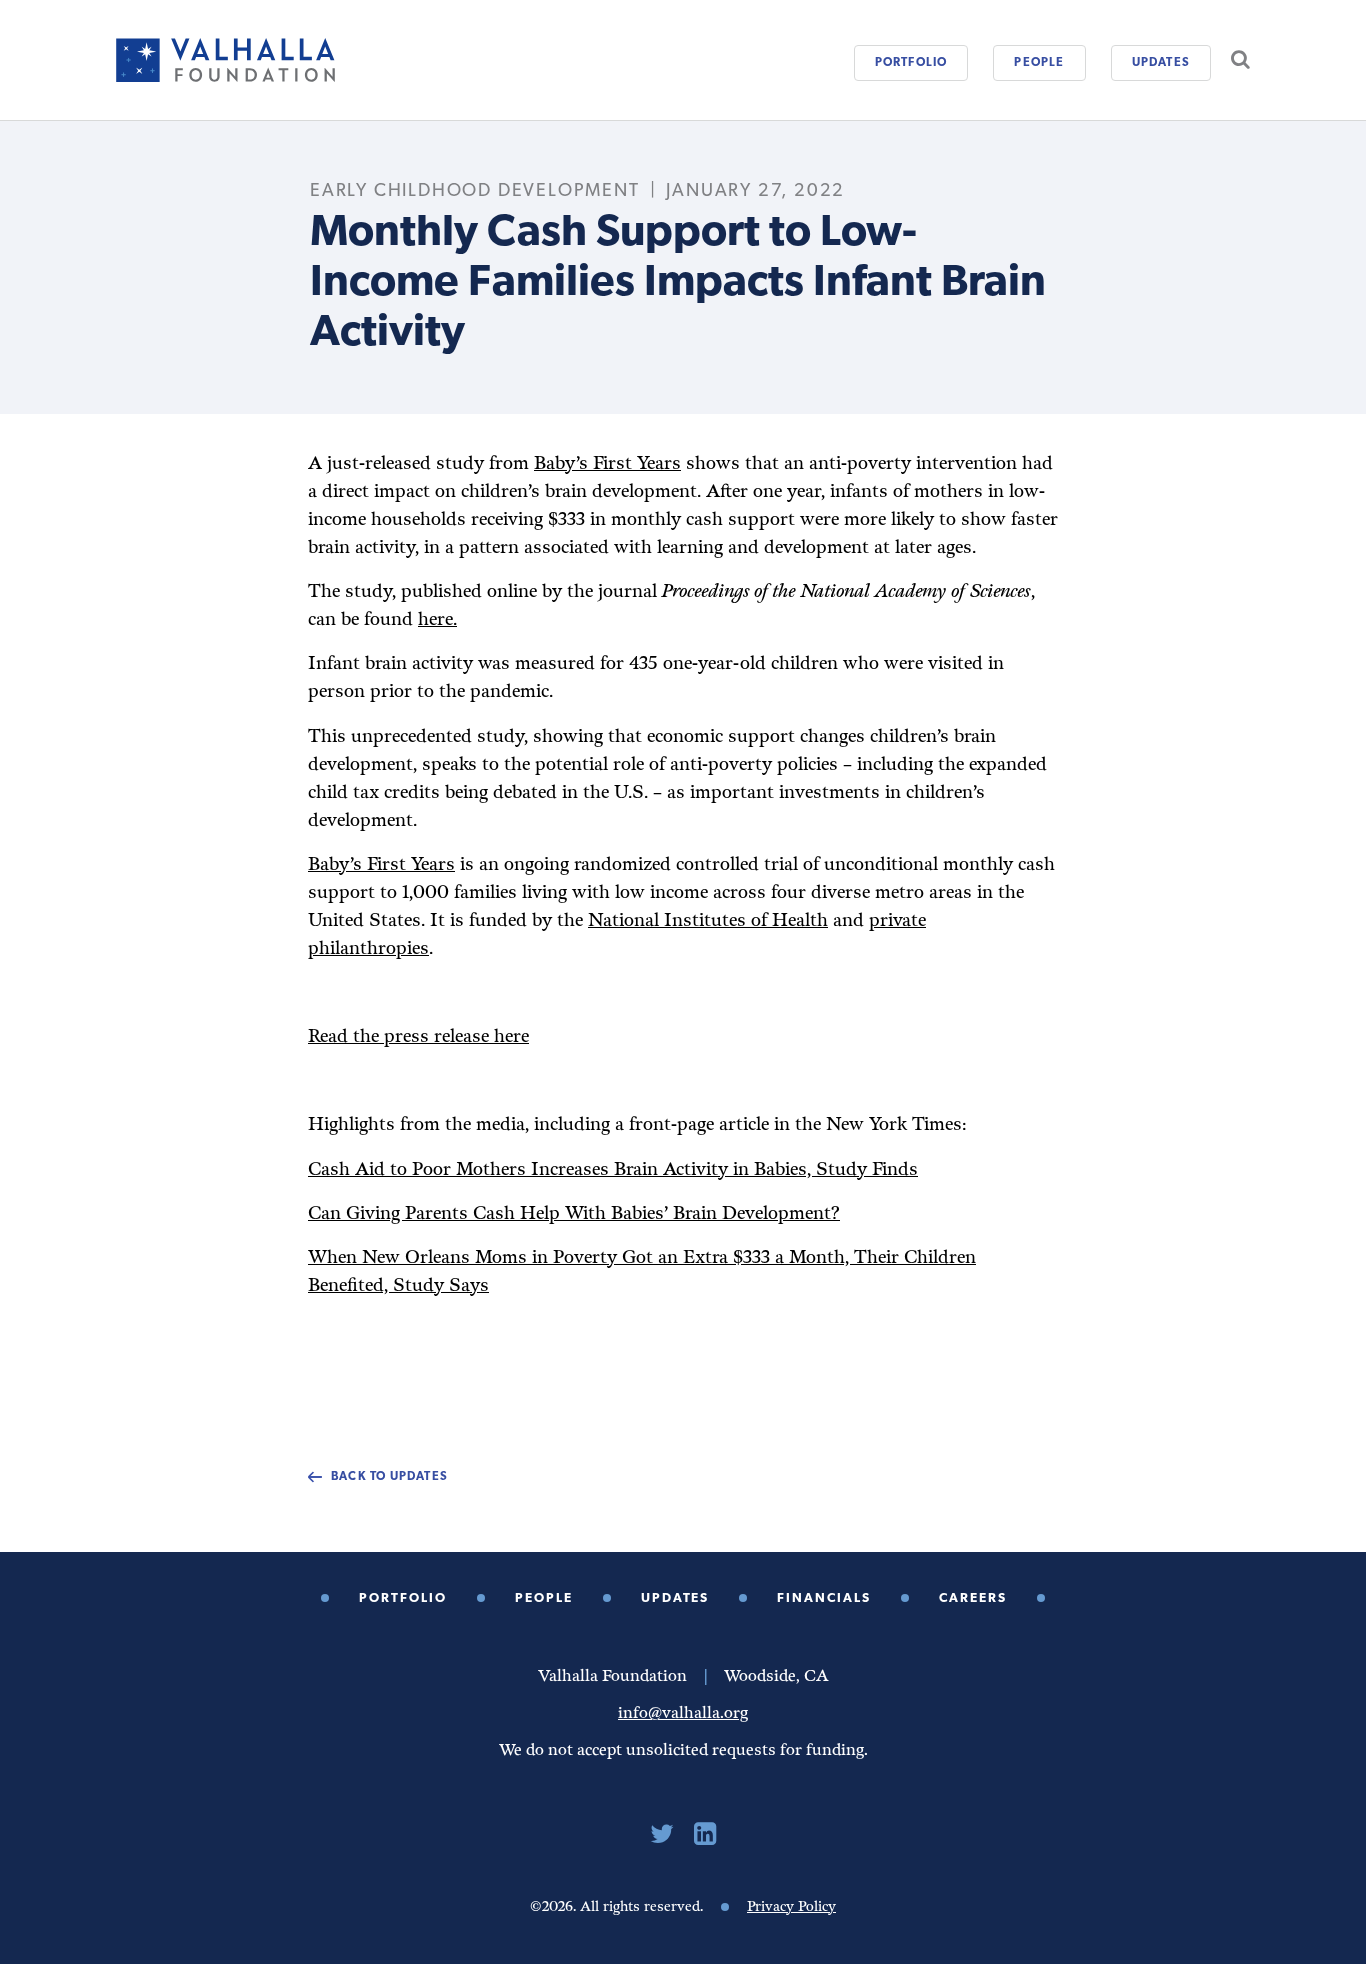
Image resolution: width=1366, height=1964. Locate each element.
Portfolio (911, 63)
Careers (973, 1598)
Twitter (662, 1834)
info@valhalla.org (683, 1713)
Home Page (225, 60)
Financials (824, 1598)
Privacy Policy (791, 1906)
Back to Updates (389, 1477)
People (1039, 63)
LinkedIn (705, 1834)
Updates (1161, 63)
